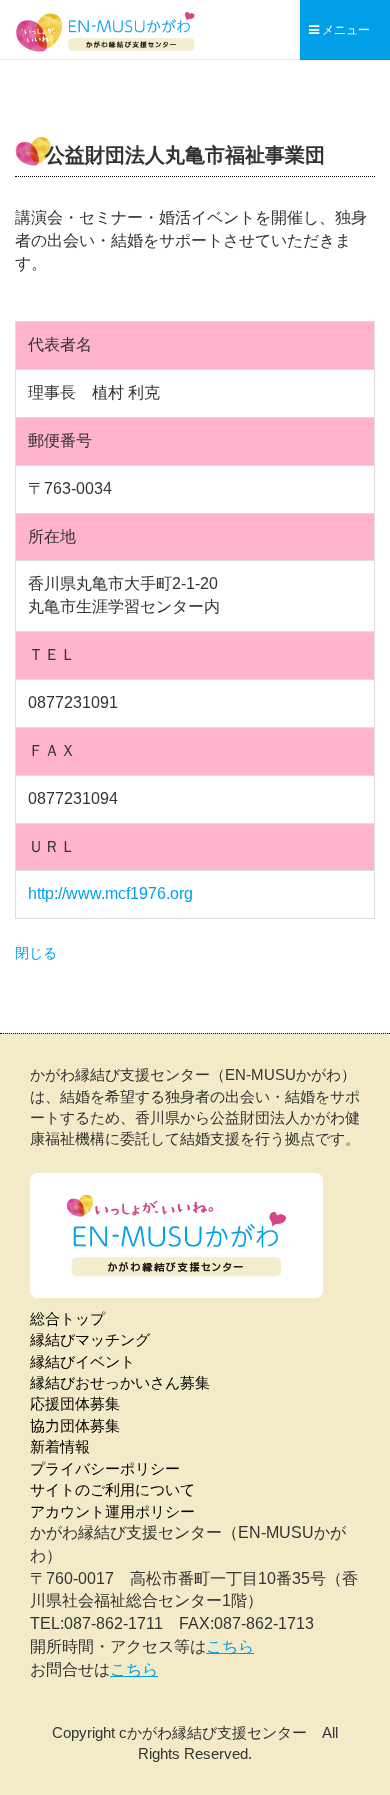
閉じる (36, 953)
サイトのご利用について (112, 1489)
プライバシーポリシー (105, 1468)
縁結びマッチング (90, 1339)
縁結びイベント (82, 1361)
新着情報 (60, 1446)
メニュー (344, 30)
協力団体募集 (75, 1425)
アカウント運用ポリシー (112, 1511)
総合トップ (67, 1318)
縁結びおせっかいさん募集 (120, 1382)
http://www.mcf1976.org (110, 893)
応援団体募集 (75, 1403)
